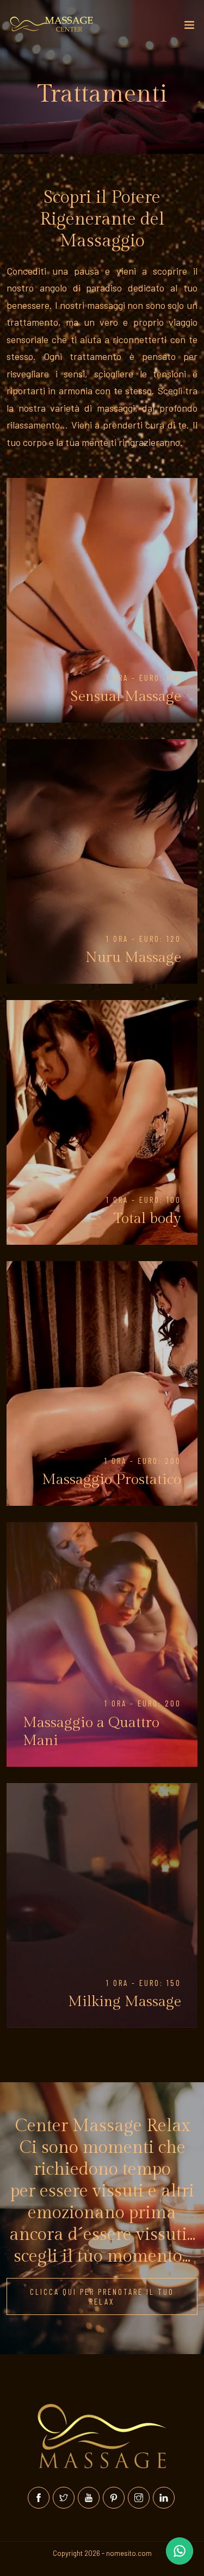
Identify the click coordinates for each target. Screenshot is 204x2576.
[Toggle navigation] (189, 27)
